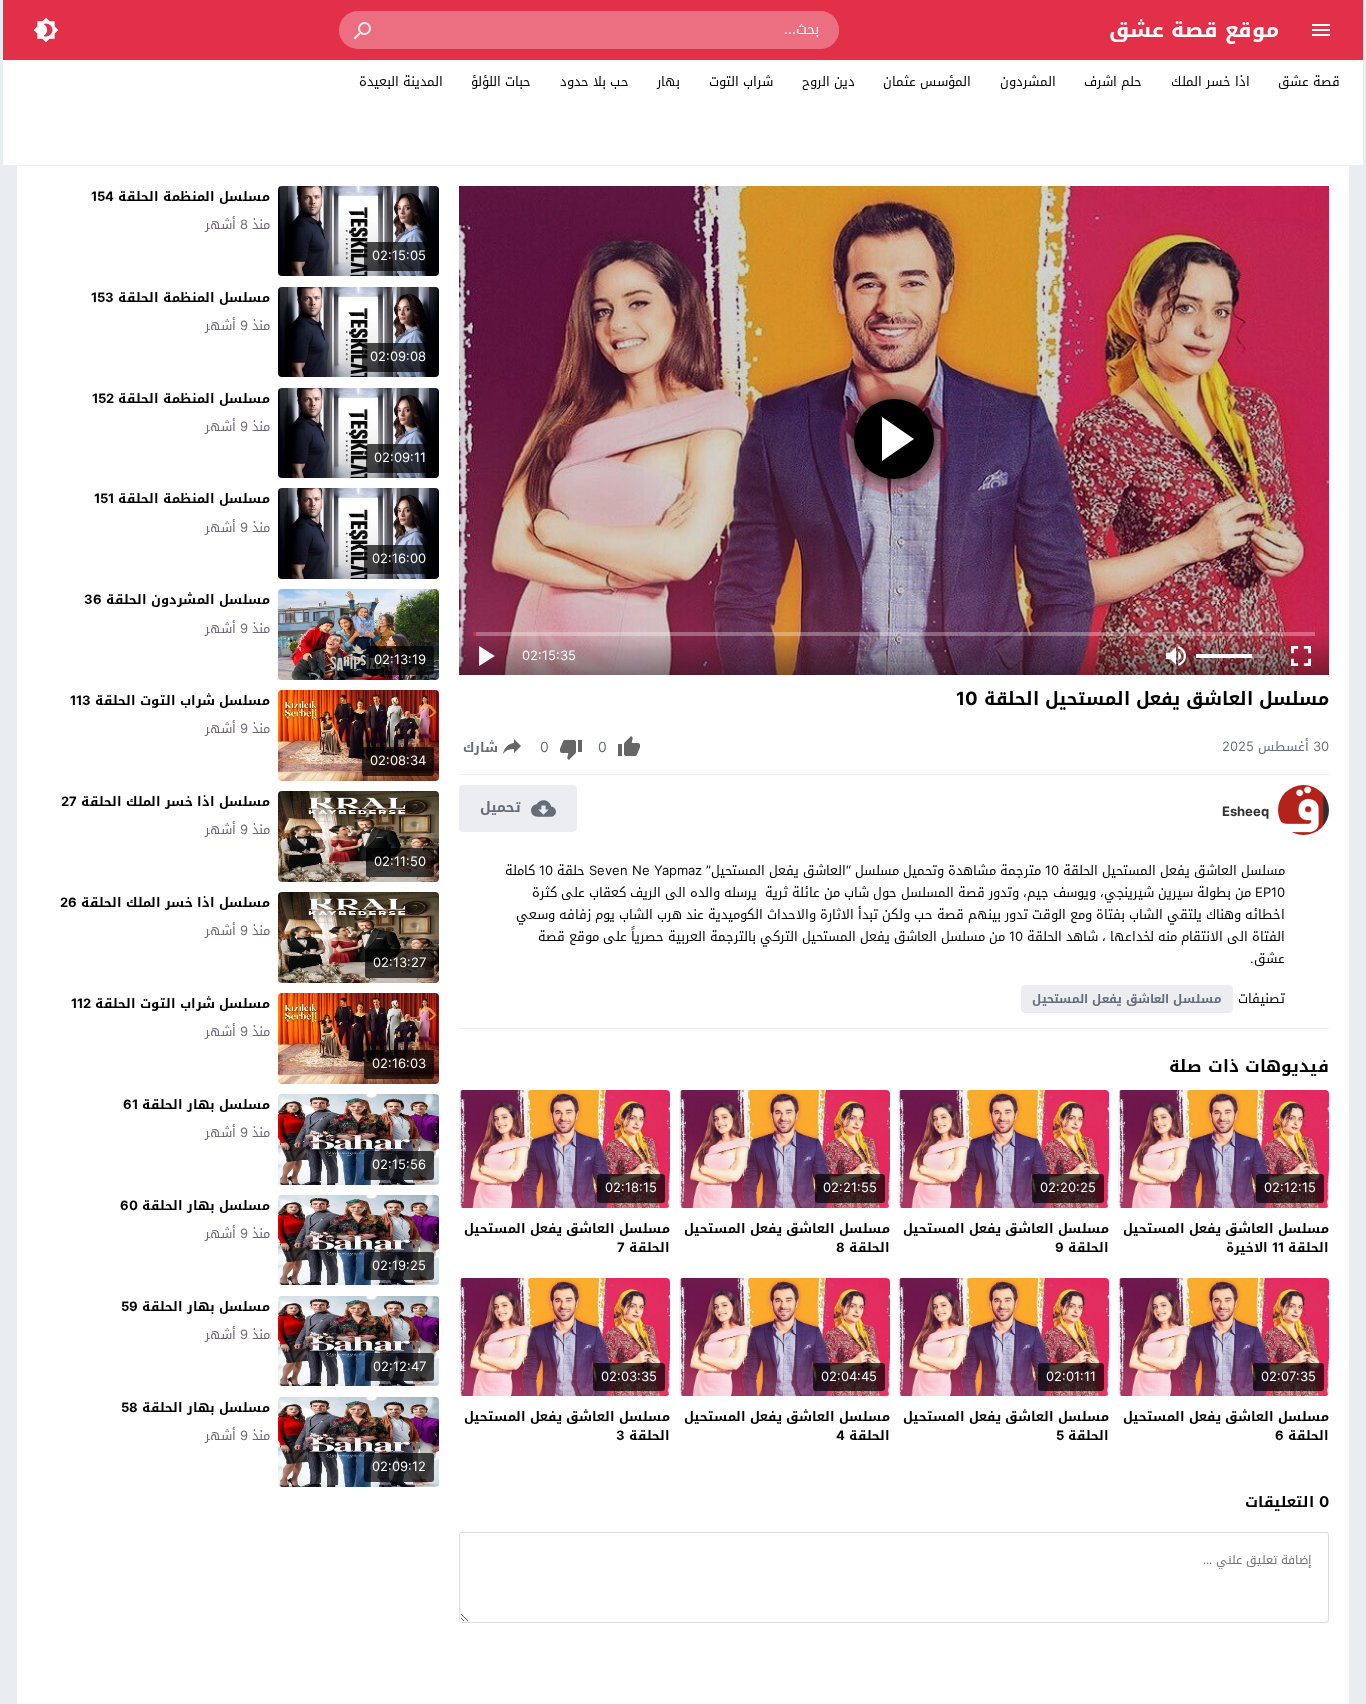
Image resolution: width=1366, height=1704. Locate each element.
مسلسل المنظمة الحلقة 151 (182, 498)
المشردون (1028, 81)
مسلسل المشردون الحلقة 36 (177, 599)
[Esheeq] (1303, 830)
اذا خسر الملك (1210, 81)
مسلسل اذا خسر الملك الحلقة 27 (165, 801)
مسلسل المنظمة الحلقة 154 (180, 196)
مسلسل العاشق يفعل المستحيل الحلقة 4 (787, 1426)
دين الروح (828, 81)
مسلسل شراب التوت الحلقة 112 (170, 1003)
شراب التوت (741, 81)
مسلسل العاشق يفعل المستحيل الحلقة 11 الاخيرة (1226, 1238)
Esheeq (1245, 812)
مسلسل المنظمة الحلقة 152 (181, 398)
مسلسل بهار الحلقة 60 (195, 1205)
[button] (364, 30)
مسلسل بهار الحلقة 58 (195, 1407)
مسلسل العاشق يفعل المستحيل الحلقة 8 (787, 1238)
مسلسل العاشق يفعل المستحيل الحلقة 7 (567, 1238)
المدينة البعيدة (401, 81)
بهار (668, 81)
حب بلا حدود (594, 81)
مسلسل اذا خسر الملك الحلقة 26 (165, 902)
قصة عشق (1309, 81)
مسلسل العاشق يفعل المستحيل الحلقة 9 (1006, 1238)
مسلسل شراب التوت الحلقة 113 (170, 700)
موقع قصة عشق (1194, 30)
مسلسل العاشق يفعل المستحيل (1127, 999)
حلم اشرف (1113, 81)
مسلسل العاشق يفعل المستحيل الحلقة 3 (567, 1426)
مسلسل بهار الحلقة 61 (196, 1104)
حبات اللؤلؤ (501, 81)
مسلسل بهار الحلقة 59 (195, 1306)
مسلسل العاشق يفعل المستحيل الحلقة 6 (1226, 1426)
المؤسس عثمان (927, 81)
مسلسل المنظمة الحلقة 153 (180, 297)
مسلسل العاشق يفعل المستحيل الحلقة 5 (1006, 1426)
